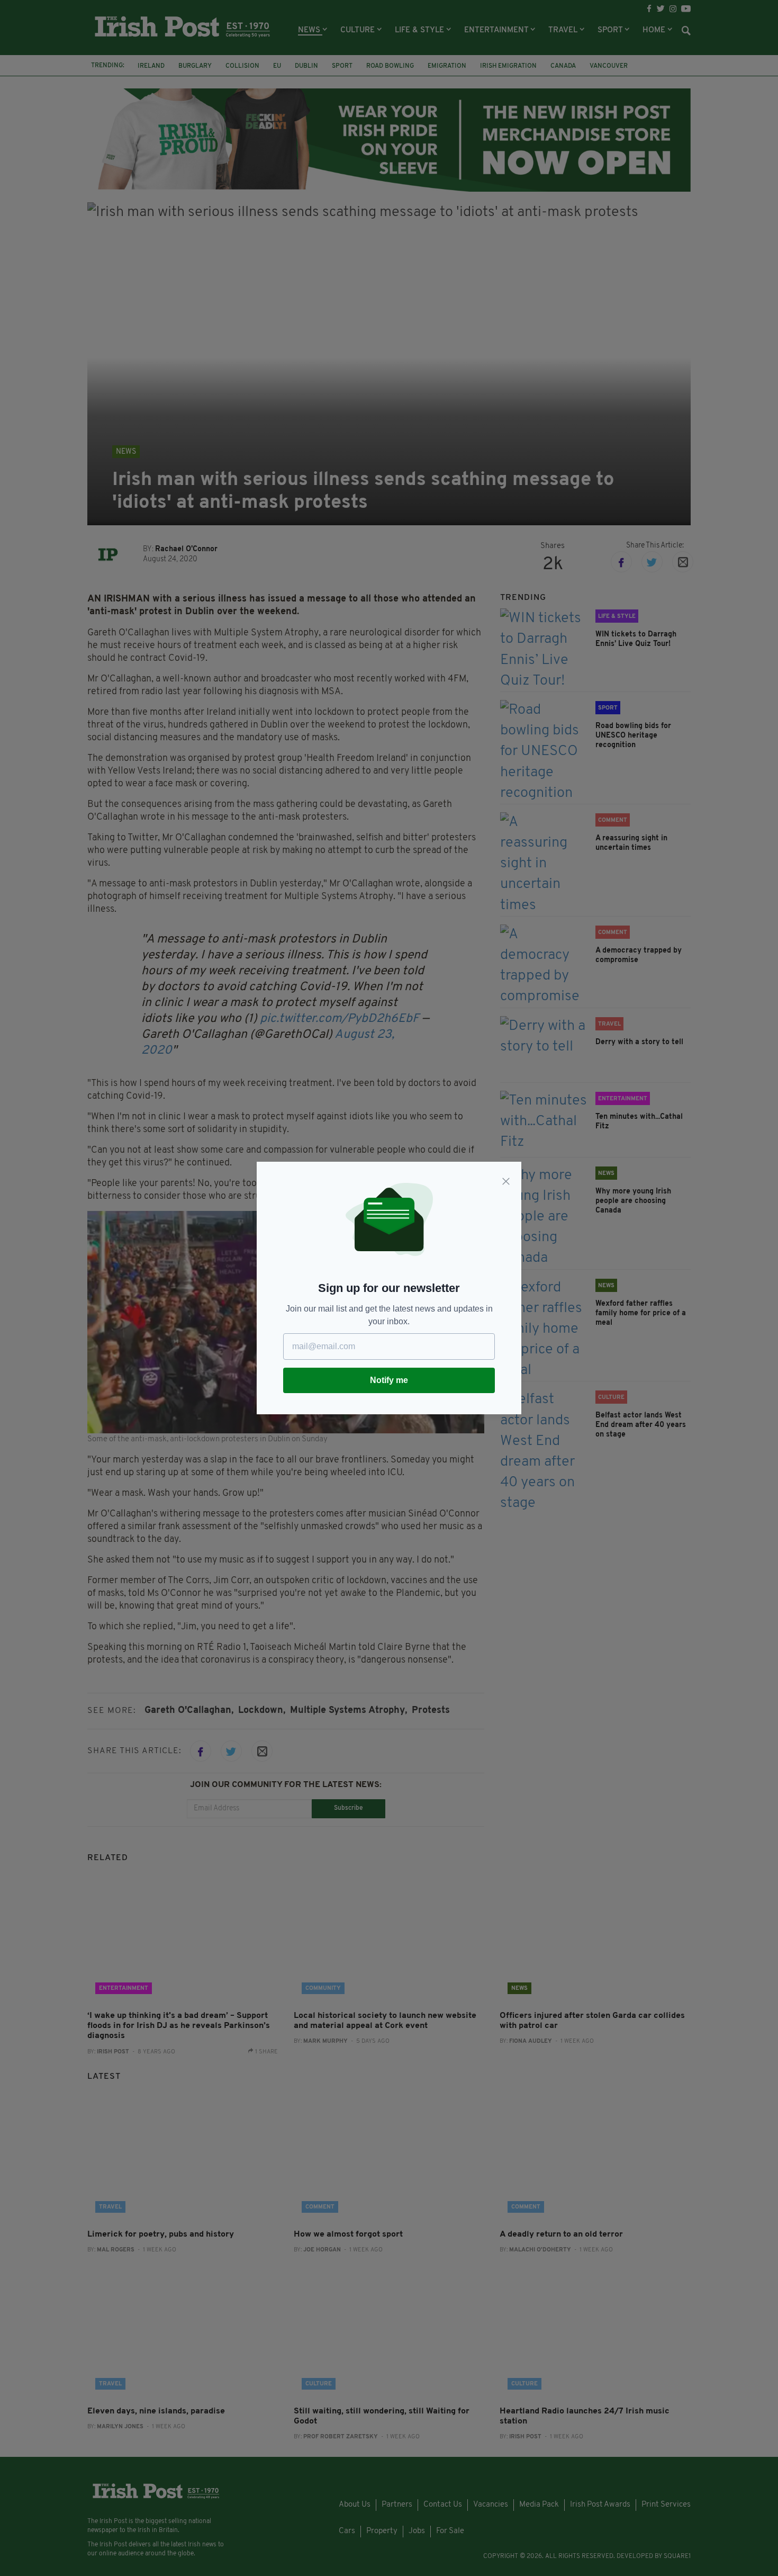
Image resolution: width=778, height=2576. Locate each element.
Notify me (389, 1380)
